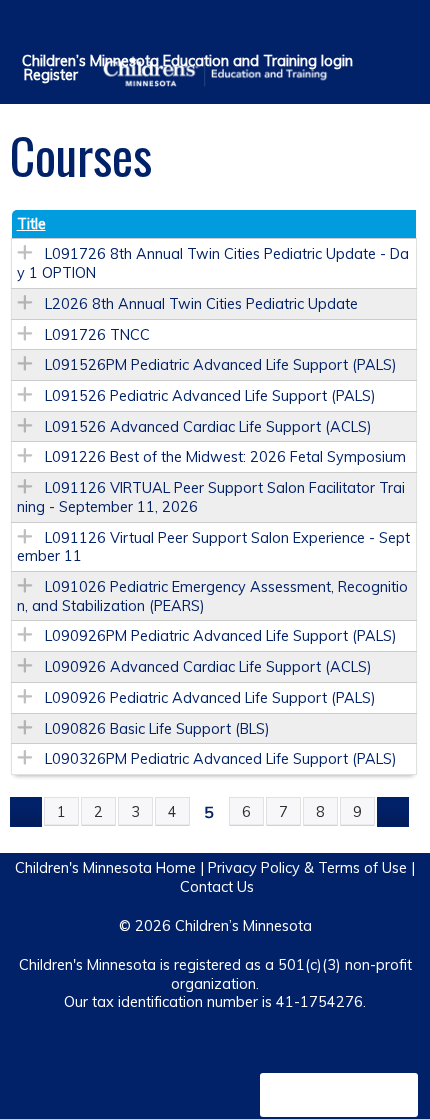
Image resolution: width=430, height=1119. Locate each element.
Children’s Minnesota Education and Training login (187, 61)
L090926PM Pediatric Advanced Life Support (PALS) (221, 636)
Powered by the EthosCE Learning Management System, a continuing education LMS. (339, 1095)
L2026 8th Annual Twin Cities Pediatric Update (201, 304)
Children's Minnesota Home (105, 868)
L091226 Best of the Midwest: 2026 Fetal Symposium (225, 457)
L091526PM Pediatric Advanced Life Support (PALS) (221, 365)
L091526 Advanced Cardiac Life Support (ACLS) (208, 427)
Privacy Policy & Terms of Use (307, 868)
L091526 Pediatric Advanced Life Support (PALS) (210, 396)
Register (51, 75)
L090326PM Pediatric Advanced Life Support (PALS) (221, 759)
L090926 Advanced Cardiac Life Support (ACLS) (208, 667)
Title (31, 224)
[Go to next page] (393, 812)
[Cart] (371, 29)
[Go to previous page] (26, 812)
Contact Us (217, 887)
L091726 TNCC (97, 335)
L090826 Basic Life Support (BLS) (157, 729)
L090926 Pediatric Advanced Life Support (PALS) (210, 698)
